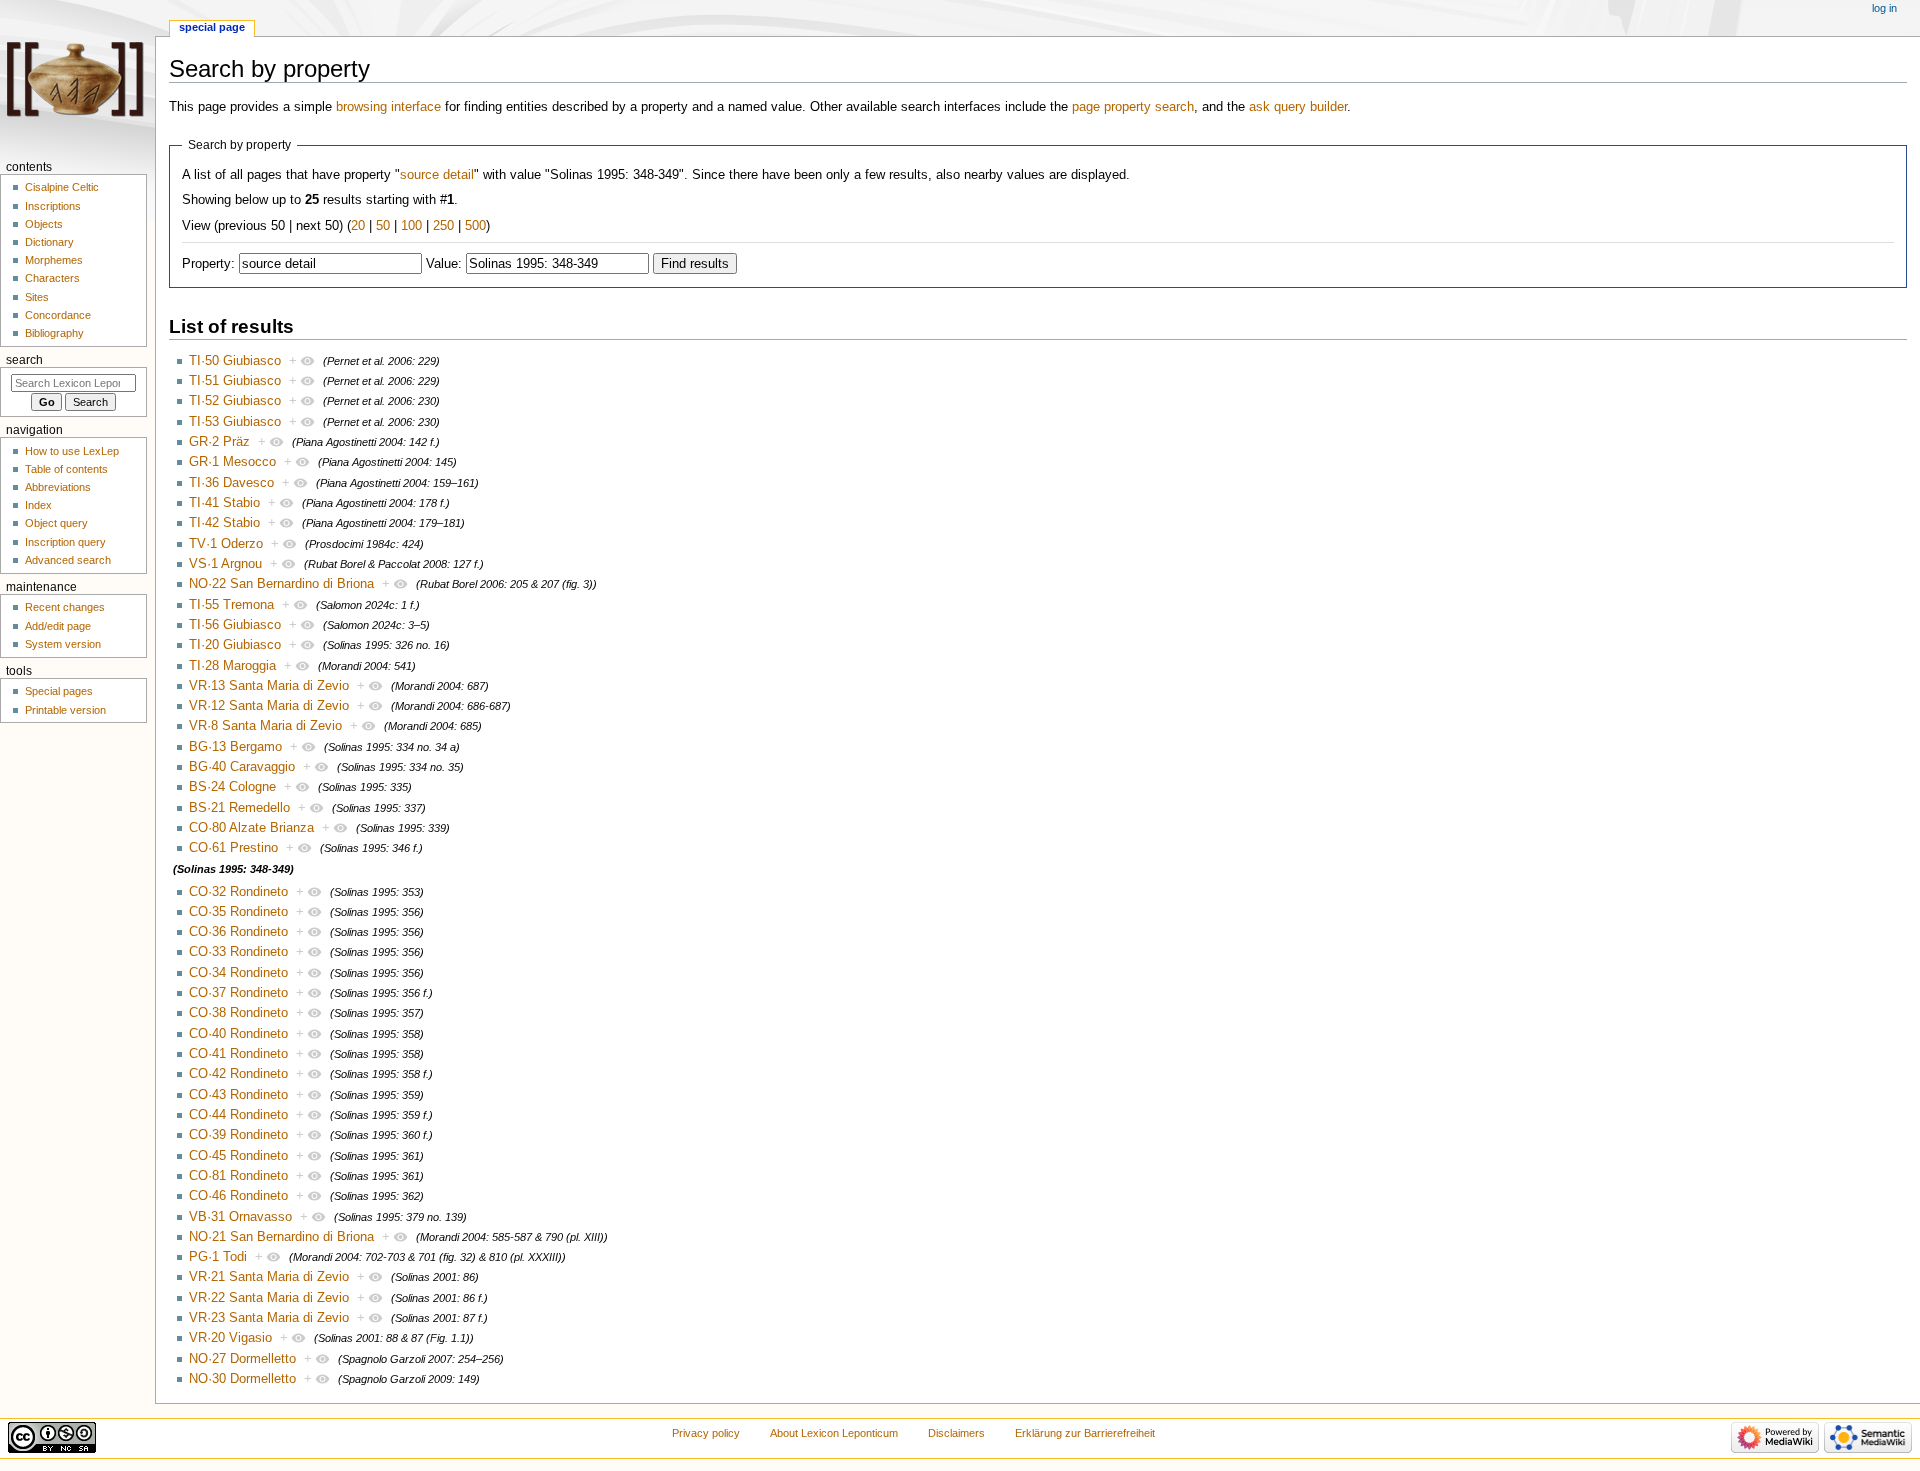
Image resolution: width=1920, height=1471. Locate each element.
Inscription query (65, 542)
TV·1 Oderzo (226, 544)
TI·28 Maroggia (232, 666)
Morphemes (54, 260)
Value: (444, 264)
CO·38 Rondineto (238, 1013)
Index (38, 505)
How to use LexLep (72, 451)
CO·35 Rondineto (238, 912)
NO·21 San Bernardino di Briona (281, 1237)
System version (63, 644)
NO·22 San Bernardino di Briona (281, 584)
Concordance (58, 315)
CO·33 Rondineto (238, 952)
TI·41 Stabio (224, 503)
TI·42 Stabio (224, 523)
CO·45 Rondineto (238, 1156)
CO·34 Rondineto (238, 973)
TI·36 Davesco (231, 483)
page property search (1133, 107)
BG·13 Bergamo (235, 747)
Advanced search (68, 560)
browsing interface (388, 107)
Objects (44, 224)
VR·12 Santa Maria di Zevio (269, 706)
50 (383, 226)
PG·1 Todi (218, 1257)
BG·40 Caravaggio (242, 767)
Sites (37, 297)
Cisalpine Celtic (62, 187)
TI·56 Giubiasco (235, 625)
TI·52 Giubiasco (235, 401)
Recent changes (65, 607)
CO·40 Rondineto (238, 1034)
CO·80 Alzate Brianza (251, 828)
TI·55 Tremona (231, 605)
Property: (208, 264)
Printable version (65, 710)
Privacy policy (706, 1433)
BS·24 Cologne (232, 787)
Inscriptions (53, 206)
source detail (437, 175)
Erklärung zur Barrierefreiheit (1085, 1433)
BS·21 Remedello (239, 808)
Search (24, 360)
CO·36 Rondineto (238, 932)
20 (358, 226)
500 (475, 226)
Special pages (59, 691)
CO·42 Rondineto (238, 1074)
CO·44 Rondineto (238, 1115)
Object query (56, 523)
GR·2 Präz (219, 442)
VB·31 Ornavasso (240, 1217)
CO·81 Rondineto (238, 1176)
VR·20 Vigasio (230, 1338)
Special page (212, 27)
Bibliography (54, 333)
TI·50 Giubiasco (235, 361)
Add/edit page (58, 626)
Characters (52, 278)
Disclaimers (956, 1433)
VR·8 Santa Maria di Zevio (265, 726)
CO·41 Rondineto (238, 1054)
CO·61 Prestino (233, 848)
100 (411, 226)
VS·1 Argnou (225, 564)
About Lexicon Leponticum (834, 1433)
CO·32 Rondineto (238, 892)
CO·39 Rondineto (238, 1135)
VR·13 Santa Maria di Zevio (269, 686)
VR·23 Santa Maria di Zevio (269, 1318)
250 (443, 226)
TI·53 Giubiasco (235, 422)
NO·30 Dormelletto (242, 1379)
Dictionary (49, 242)
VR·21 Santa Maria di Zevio (269, 1277)
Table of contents (66, 469)
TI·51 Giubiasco (235, 381)
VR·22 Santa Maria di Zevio (269, 1298)
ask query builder (1298, 107)
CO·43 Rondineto (238, 1095)
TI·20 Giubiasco (235, 645)
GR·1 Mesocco (232, 462)
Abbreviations (58, 487)
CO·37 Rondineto (238, 993)
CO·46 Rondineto (238, 1196)
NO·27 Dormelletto (242, 1359)
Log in (1884, 8)
